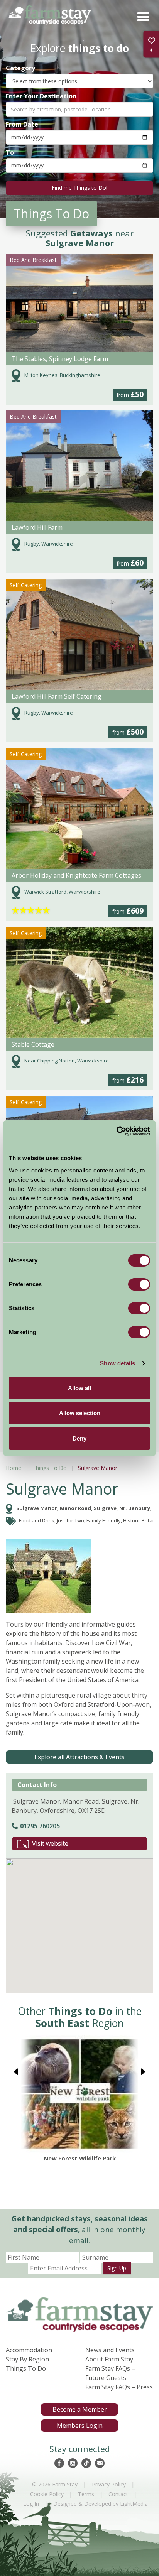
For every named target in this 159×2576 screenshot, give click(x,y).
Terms (86, 2494)
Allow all (79, 1388)
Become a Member (80, 2409)
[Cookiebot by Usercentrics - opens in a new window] (116, 1131)
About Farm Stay (109, 2359)
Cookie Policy (47, 2494)
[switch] (139, 1284)
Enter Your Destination (41, 96)
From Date (22, 124)
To (10, 152)
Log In (31, 2504)
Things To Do (50, 1468)
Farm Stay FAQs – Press (119, 2387)
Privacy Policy (109, 2484)
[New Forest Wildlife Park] (79, 2094)
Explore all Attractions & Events (79, 1757)
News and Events (110, 2350)
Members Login (80, 2426)
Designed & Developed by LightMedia (101, 2504)
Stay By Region (27, 2359)
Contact (118, 2494)
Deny (79, 1438)
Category (20, 68)
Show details (118, 1363)
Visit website (50, 1843)
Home (14, 1468)
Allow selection (80, 1413)
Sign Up (117, 2268)
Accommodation (29, 2350)
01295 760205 (40, 1826)
